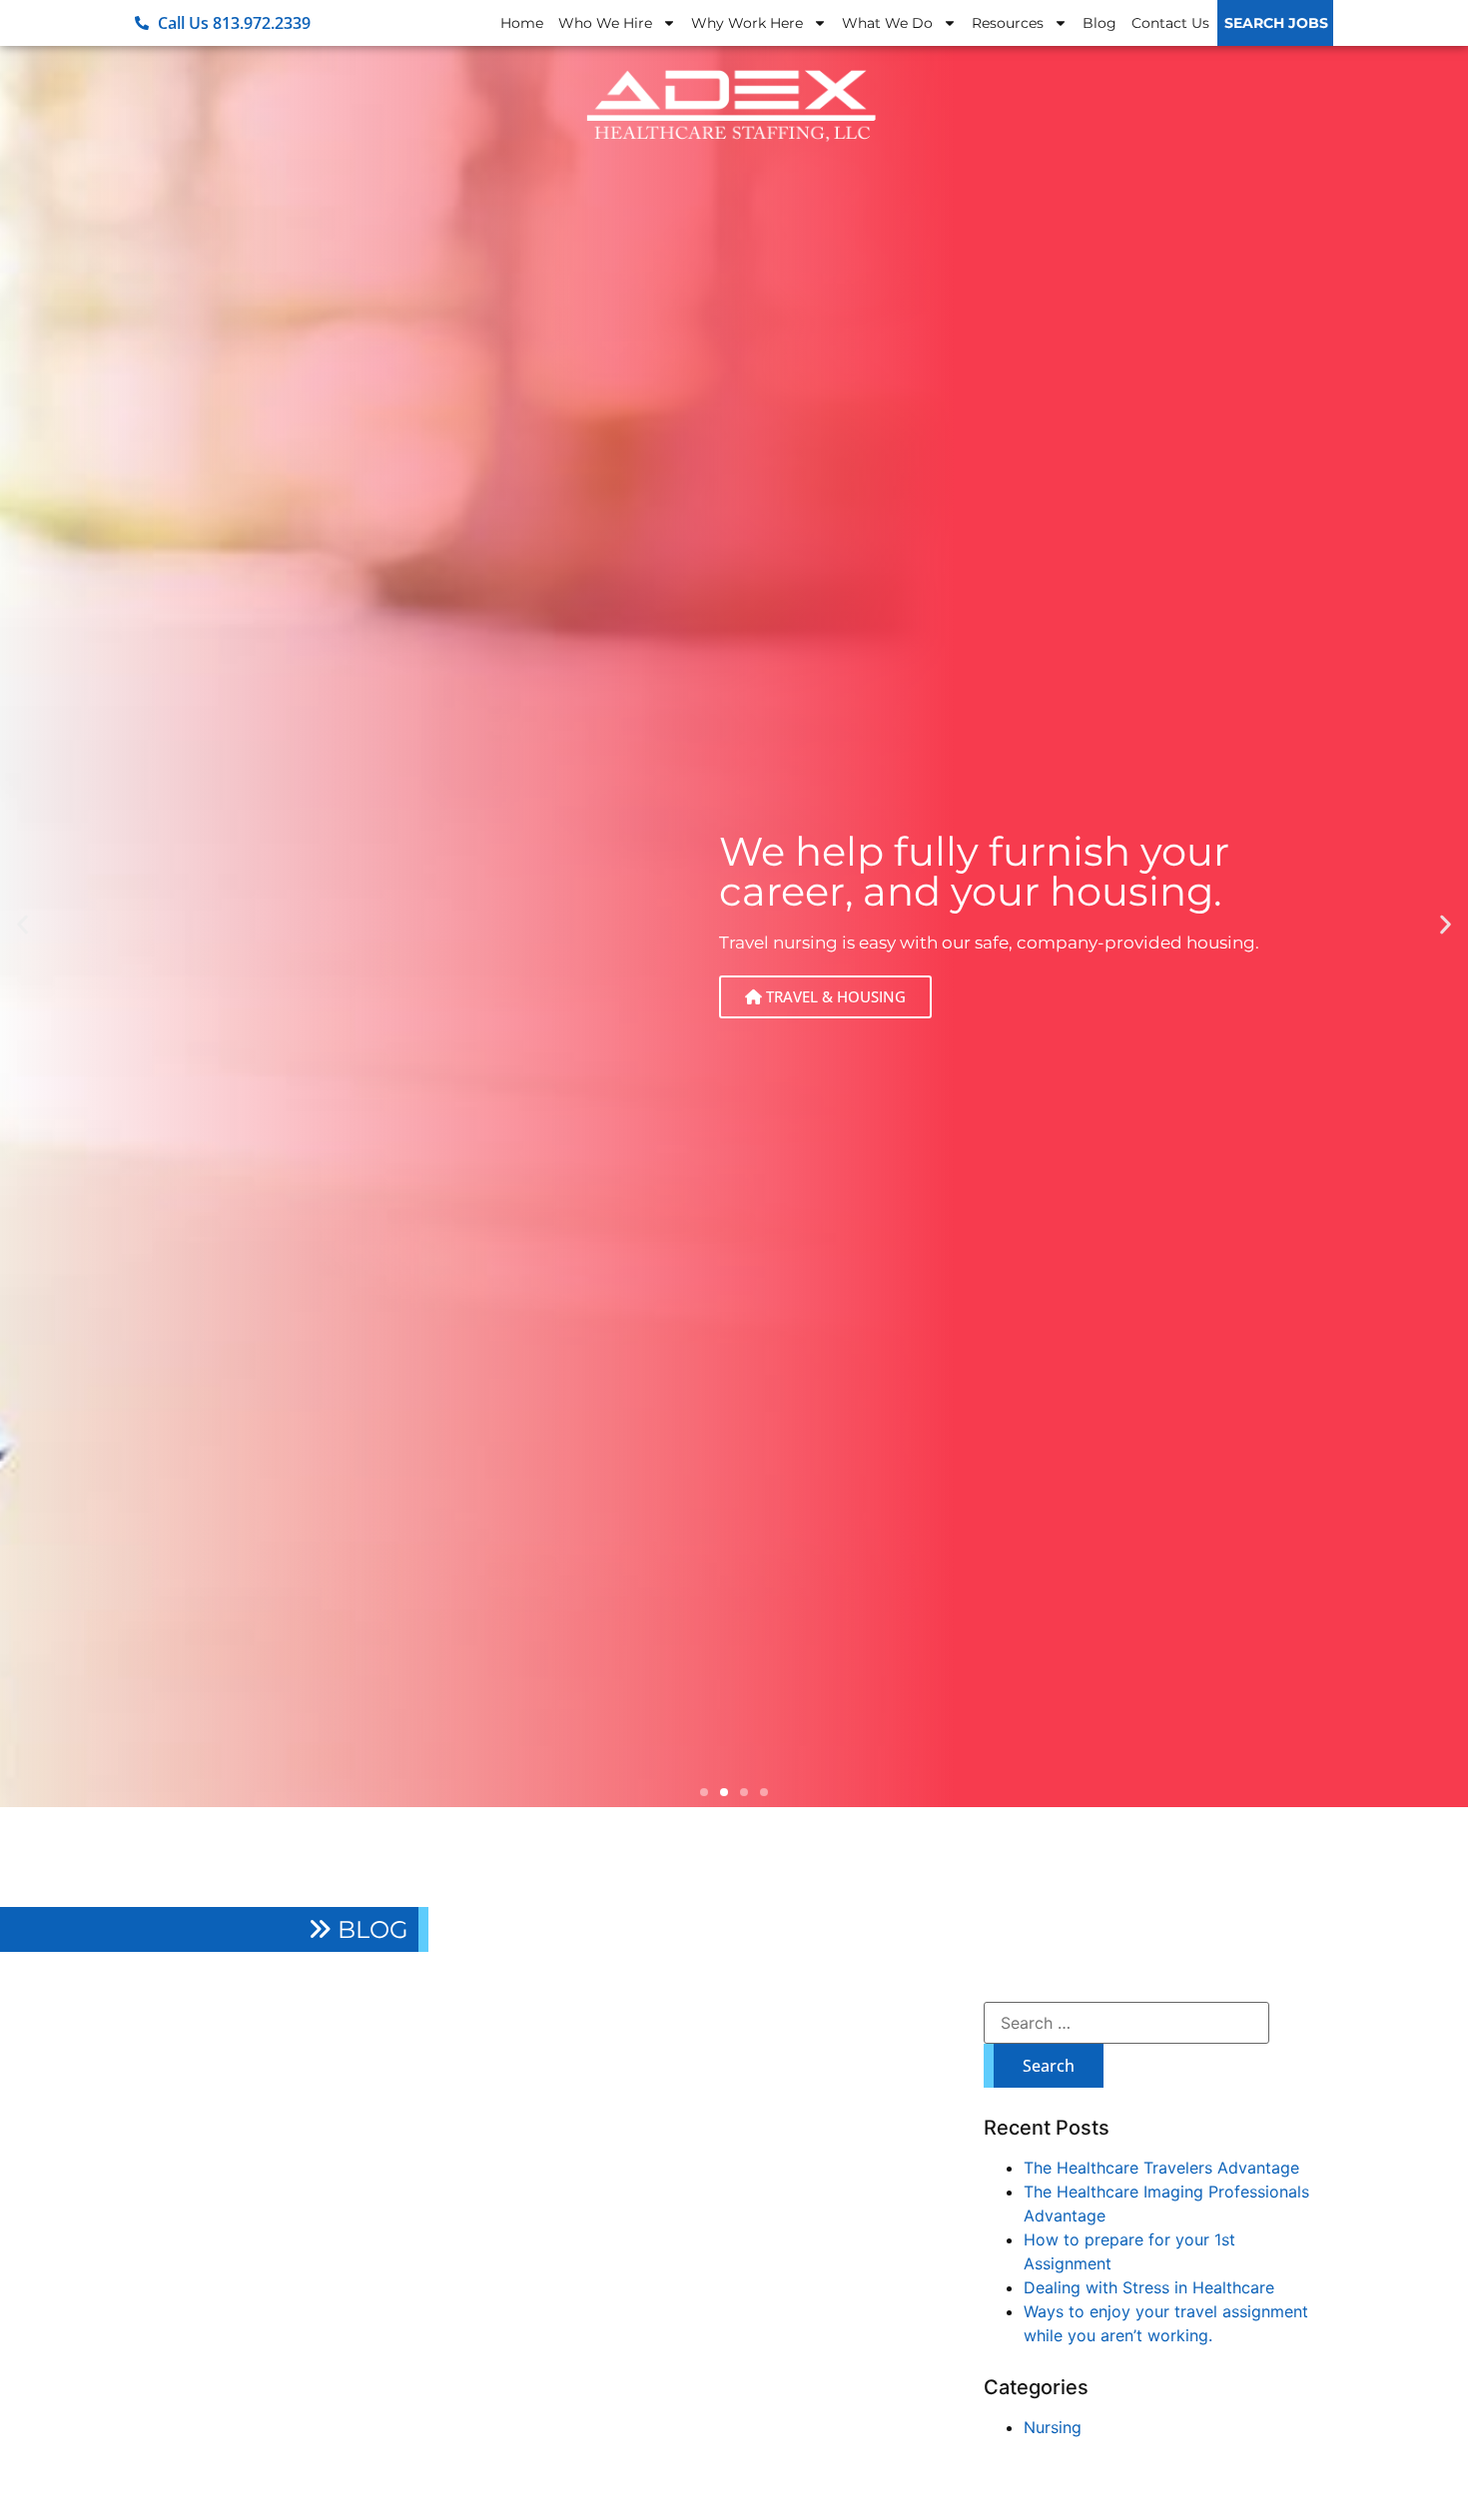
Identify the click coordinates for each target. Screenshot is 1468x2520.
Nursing (1053, 2427)
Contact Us (1170, 23)
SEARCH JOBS (1276, 23)
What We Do (887, 23)
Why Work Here (747, 23)
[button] (22, 925)
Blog (1100, 23)
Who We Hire (605, 23)
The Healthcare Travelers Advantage (1161, 2168)
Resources (1008, 23)
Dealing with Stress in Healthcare (1149, 2287)
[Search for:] (1126, 2023)
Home (522, 23)
